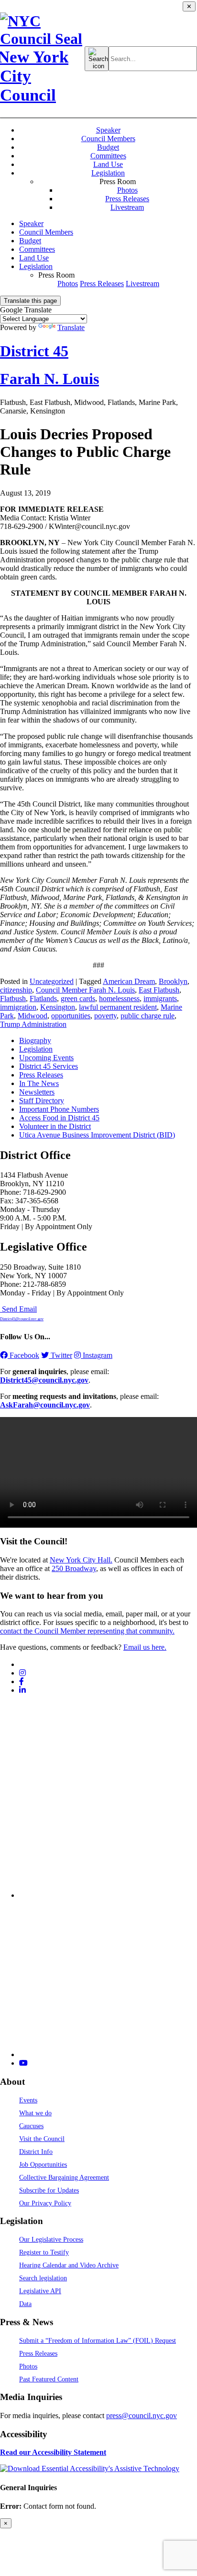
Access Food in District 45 (59, 1118)
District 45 (34, 351)
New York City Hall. (81, 1560)
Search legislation (43, 2278)
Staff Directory (42, 1101)
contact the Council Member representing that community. (87, 1631)
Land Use (108, 164)
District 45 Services (49, 1066)
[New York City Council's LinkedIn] (22, 1690)
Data (25, 2304)
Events (28, 2100)
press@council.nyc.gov (142, 2416)
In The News (39, 1083)
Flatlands (43, 998)
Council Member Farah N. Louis (85, 990)
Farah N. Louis (49, 379)
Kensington (58, 1007)
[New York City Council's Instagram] (22, 1673)
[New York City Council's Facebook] (22, 1681)
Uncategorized (52, 981)
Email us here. (145, 1647)
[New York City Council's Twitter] (23, 1664)
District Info (36, 2152)
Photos (127, 190)
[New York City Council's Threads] (108, 1895)
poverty (105, 1016)
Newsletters (37, 1092)
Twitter (60, 1355)
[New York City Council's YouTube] (23, 2063)
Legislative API (40, 2291)
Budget (108, 147)
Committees (108, 156)
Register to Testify (44, 2252)
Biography (35, 1040)
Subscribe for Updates (49, 2190)
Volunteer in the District (55, 1126)
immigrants (160, 998)
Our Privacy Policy (45, 2203)
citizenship (16, 990)
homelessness (119, 998)
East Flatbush (159, 990)
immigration (18, 1007)
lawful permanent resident (118, 1007)
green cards (78, 998)
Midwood (33, 1016)
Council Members (108, 139)
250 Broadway (74, 1568)
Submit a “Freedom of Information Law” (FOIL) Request (98, 2340)
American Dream (129, 981)
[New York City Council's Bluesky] (108, 2054)
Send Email (22, 1313)
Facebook (23, 1355)
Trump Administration (33, 1024)
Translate (71, 327)
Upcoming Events (46, 1058)
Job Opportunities (43, 2164)
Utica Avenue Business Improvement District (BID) (97, 1135)
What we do (35, 2113)
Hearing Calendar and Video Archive (69, 2265)
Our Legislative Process (51, 2239)
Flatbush (13, 998)
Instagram (97, 1355)
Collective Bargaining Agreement (64, 2177)
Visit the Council (42, 2139)
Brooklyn (173, 981)
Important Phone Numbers (59, 1109)
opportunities (71, 1016)
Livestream (127, 207)
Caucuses (31, 2126)
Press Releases (127, 199)
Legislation (108, 173)
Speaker (108, 130)
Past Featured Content (49, 2379)
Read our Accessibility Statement (53, 2452)
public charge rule (148, 1016)
